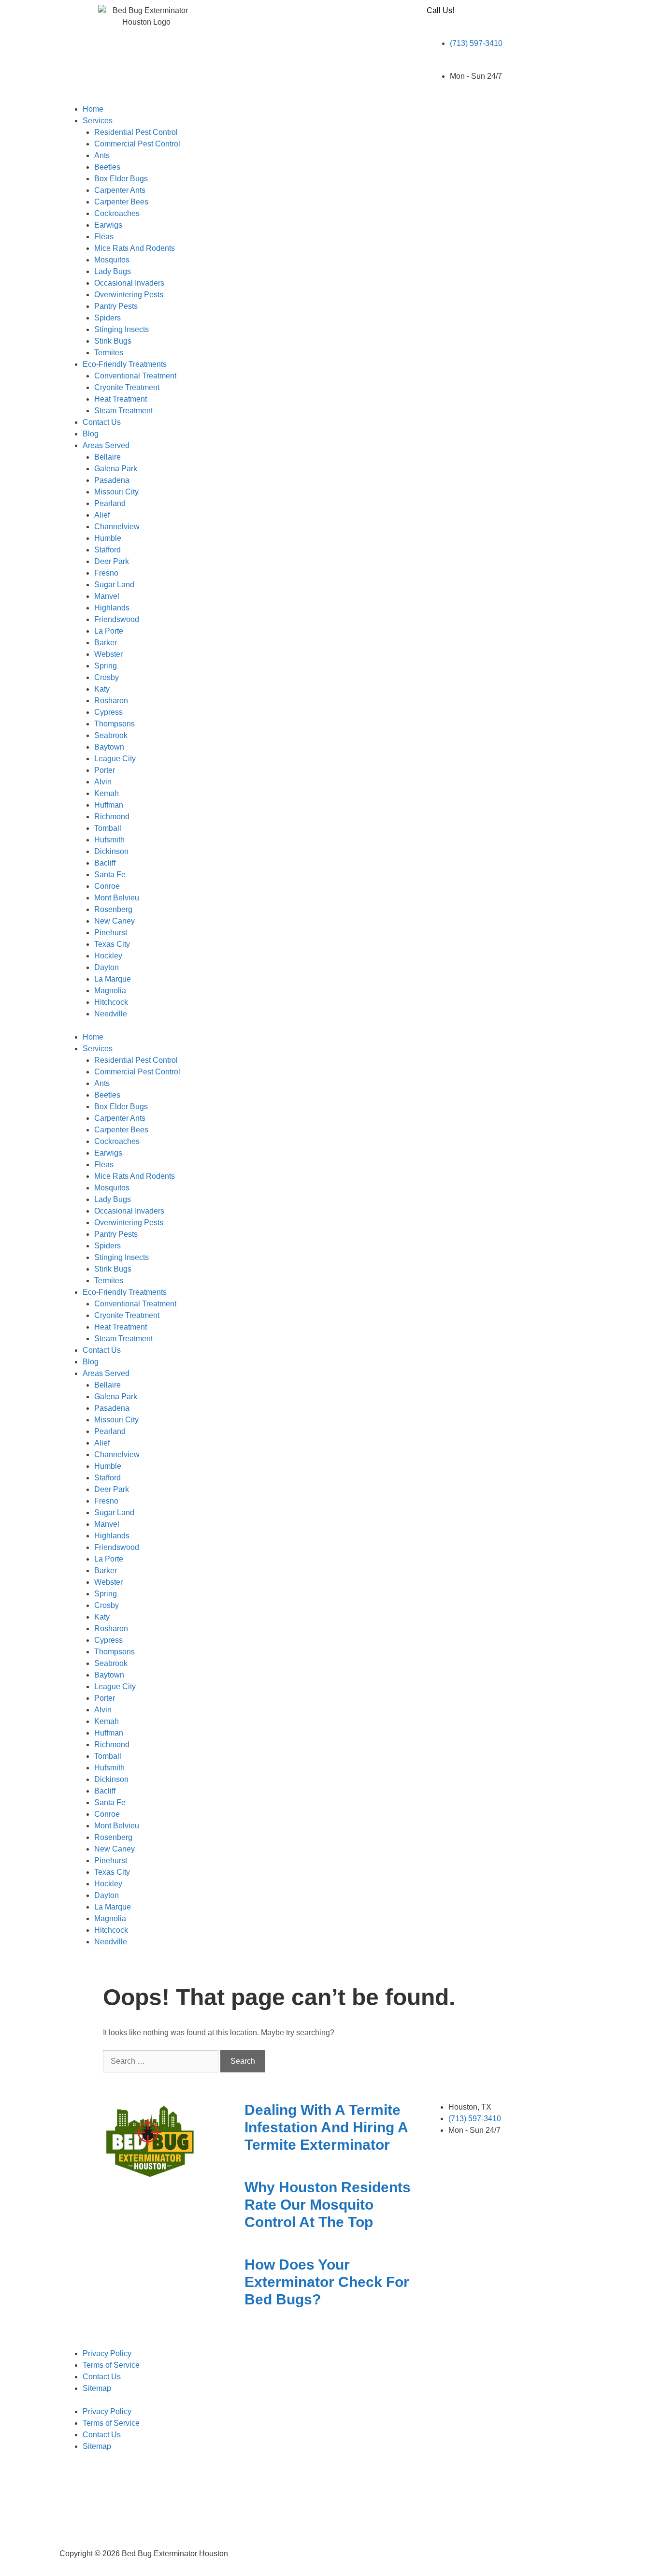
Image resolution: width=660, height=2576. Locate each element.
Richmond (112, 817)
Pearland (110, 503)
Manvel (107, 596)
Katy (102, 689)
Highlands (112, 608)
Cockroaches (117, 213)
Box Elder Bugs (121, 179)
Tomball (108, 828)
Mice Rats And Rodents (135, 248)
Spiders (108, 318)
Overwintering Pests (129, 295)
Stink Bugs (113, 341)
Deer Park (112, 561)
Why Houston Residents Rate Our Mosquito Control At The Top (328, 2205)
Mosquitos (112, 260)
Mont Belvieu (117, 898)
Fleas (104, 237)
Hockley (108, 956)
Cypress (108, 712)
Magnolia (110, 991)
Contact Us (102, 422)
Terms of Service (111, 2365)
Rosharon (111, 701)
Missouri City (116, 492)
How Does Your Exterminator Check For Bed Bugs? (327, 2282)
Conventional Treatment (135, 376)
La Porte (109, 631)
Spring (106, 666)
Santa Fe (110, 875)
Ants (102, 155)
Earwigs (108, 225)
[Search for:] (162, 2061)
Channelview (117, 527)
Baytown (109, 747)
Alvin (103, 782)
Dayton (107, 967)
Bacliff (105, 863)
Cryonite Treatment (127, 387)
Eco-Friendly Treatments (125, 364)
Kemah (107, 793)
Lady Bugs (113, 271)
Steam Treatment (123, 411)
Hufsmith (109, 840)
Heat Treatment (121, 399)
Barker (106, 643)
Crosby (107, 677)
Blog (91, 434)
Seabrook (111, 735)
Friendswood (117, 619)
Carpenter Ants (120, 190)
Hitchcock (111, 1002)
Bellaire (108, 457)
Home (93, 109)
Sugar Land (114, 585)
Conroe (107, 886)
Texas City (112, 944)
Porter (105, 770)
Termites (109, 353)
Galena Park (116, 469)
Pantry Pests (116, 306)
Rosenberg (113, 909)
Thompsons (115, 724)
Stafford (108, 550)
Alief (102, 515)
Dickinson (111, 851)
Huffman (109, 805)
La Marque (113, 979)
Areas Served (106, 445)
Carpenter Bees (121, 202)
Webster (108, 654)
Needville (111, 1014)
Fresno (106, 573)
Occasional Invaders (129, 283)
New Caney (115, 921)
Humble (108, 538)
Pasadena (112, 480)
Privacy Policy (107, 2353)
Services (98, 121)
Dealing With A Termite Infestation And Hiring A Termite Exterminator (326, 2127)
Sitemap (97, 2388)
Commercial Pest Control (137, 144)
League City (115, 759)
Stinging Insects (122, 329)
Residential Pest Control (136, 132)
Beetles (107, 167)
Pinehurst (111, 933)
